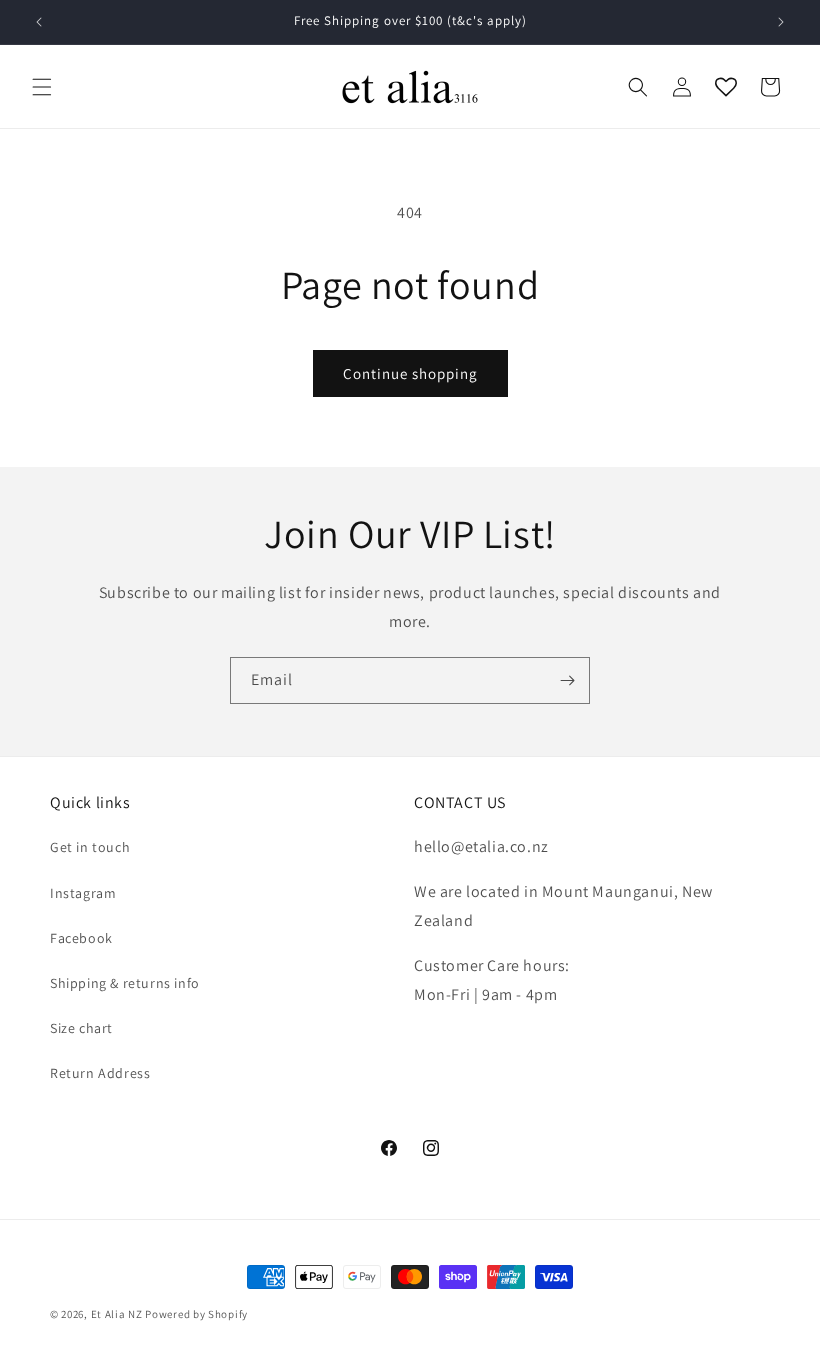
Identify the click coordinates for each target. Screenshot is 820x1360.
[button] (42, 87)
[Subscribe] (567, 680)
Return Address (100, 1073)
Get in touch (90, 847)
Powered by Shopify (196, 1314)
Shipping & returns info (125, 983)
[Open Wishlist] (726, 87)
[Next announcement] (781, 22)
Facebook (81, 938)
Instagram (83, 893)
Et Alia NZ (117, 1314)
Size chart (81, 1028)
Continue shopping (410, 373)
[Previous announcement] (39, 22)
